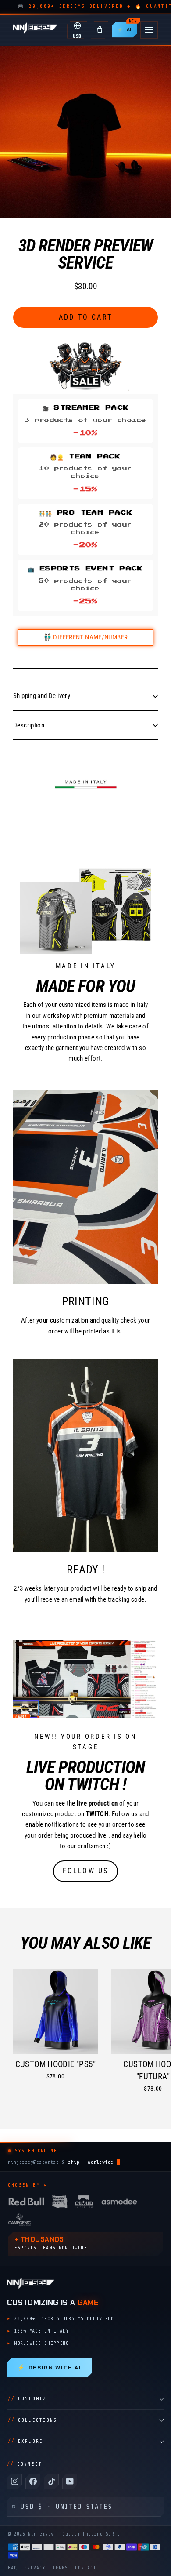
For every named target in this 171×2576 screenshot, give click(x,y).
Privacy (35, 2568)
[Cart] (100, 30)
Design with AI (49, 2368)
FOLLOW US (86, 1871)
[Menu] (149, 30)
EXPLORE (25, 2441)
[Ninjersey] (35, 30)
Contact (86, 2568)
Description (29, 725)
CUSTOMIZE (29, 2399)
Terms (60, 2568)
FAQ (12, 2568)
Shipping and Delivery (42, 696)
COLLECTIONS (32, 2420)
